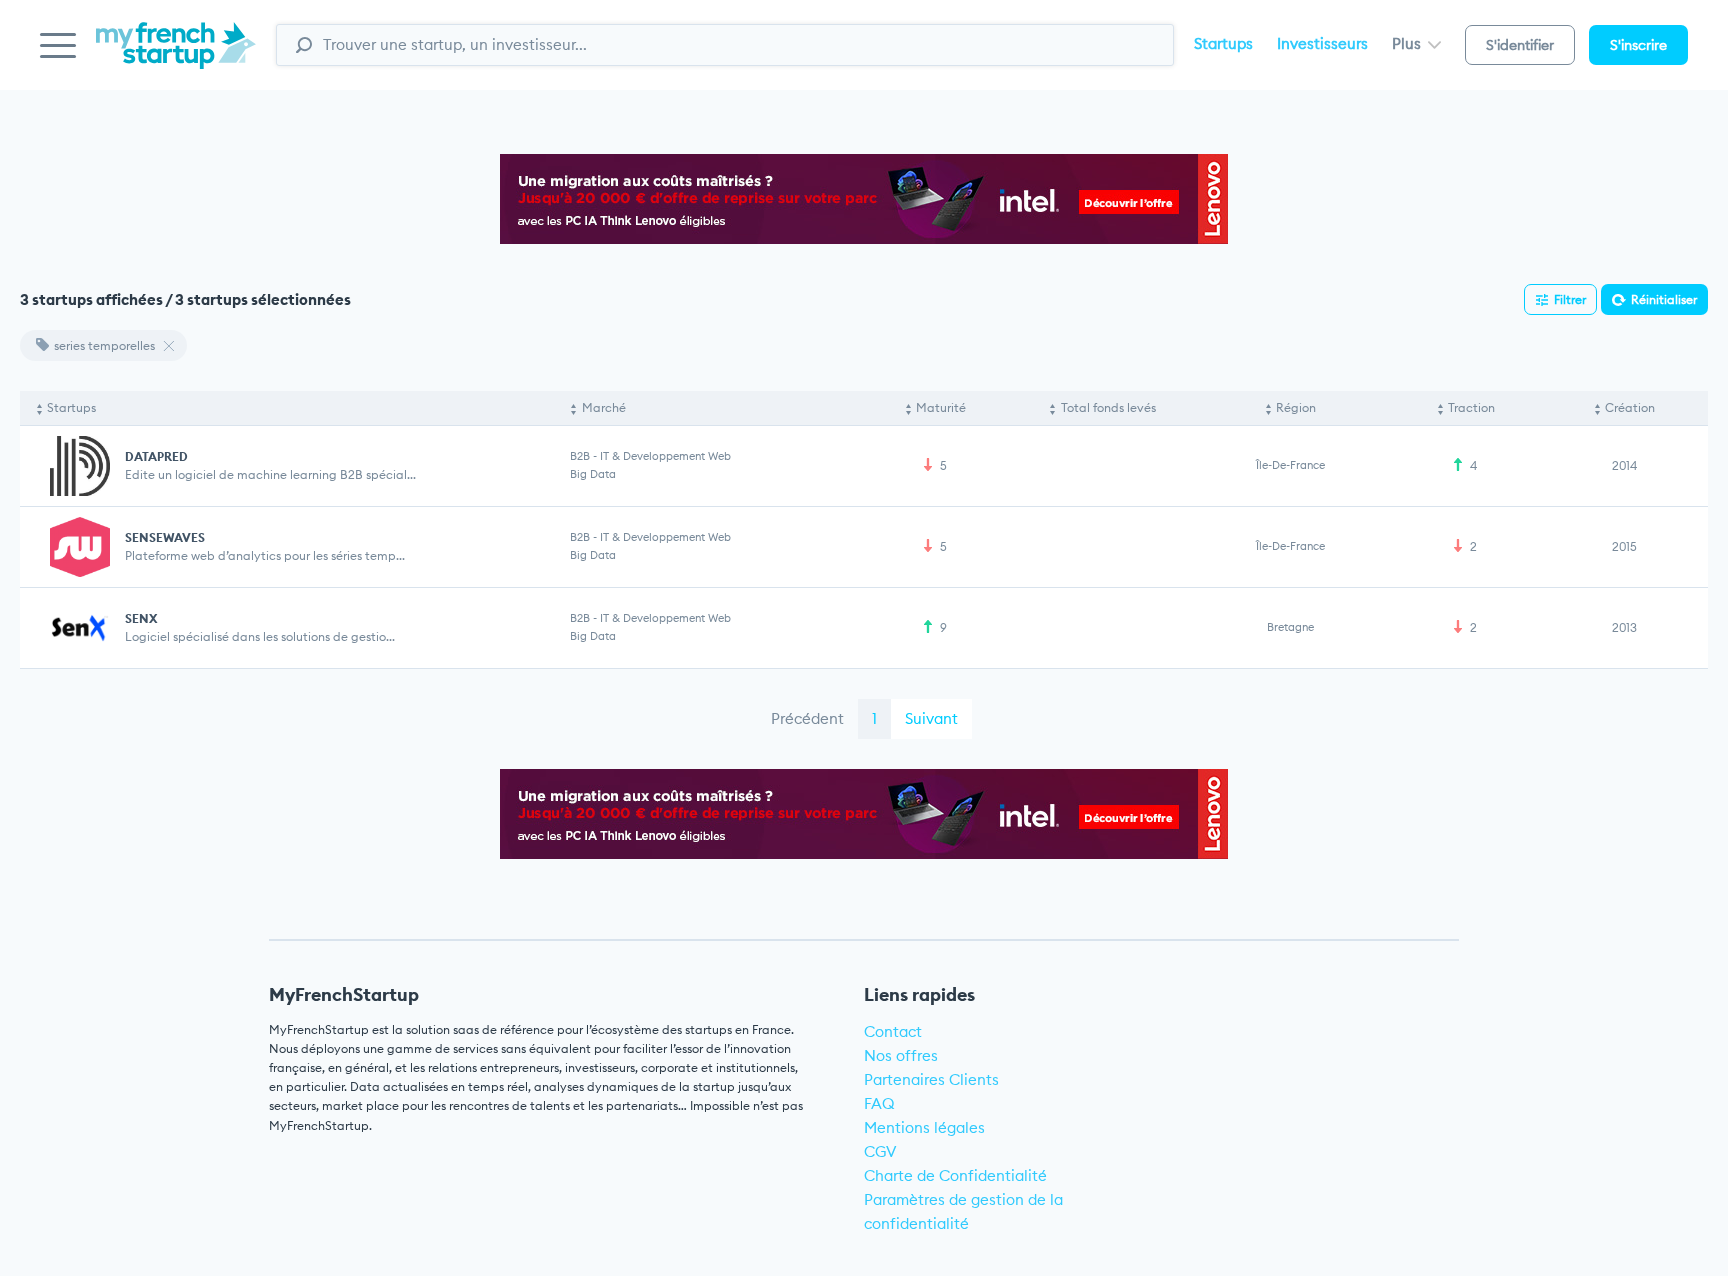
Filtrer (1570, 299)
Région (1296, 407)
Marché (604, 407)
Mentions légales (924, 1127)
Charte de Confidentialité (955, 1175)
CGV (880, 1151)
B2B (580, 456)
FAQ (879, 1103)
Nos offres (901, 1055)
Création (1630, 407)
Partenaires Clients (931, 1079)
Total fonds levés (1108, 407)
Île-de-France (1290, 465)
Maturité (941, 407)
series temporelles (104, 345)
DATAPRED (156, 456)
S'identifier (1520, 45)
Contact (893, 1031)
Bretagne (1290, 627)
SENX (141, 618)
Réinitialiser (1664, 299)
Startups (1223, 43)
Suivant (931, 718)
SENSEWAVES (165, 537)
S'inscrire (1638, 45)
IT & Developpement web (665, 456)
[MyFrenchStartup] (176, 56)
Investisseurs (1322, 43)
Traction (1471, 407)
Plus (1408, 43)
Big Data (593, 474)
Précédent (807, 718)
